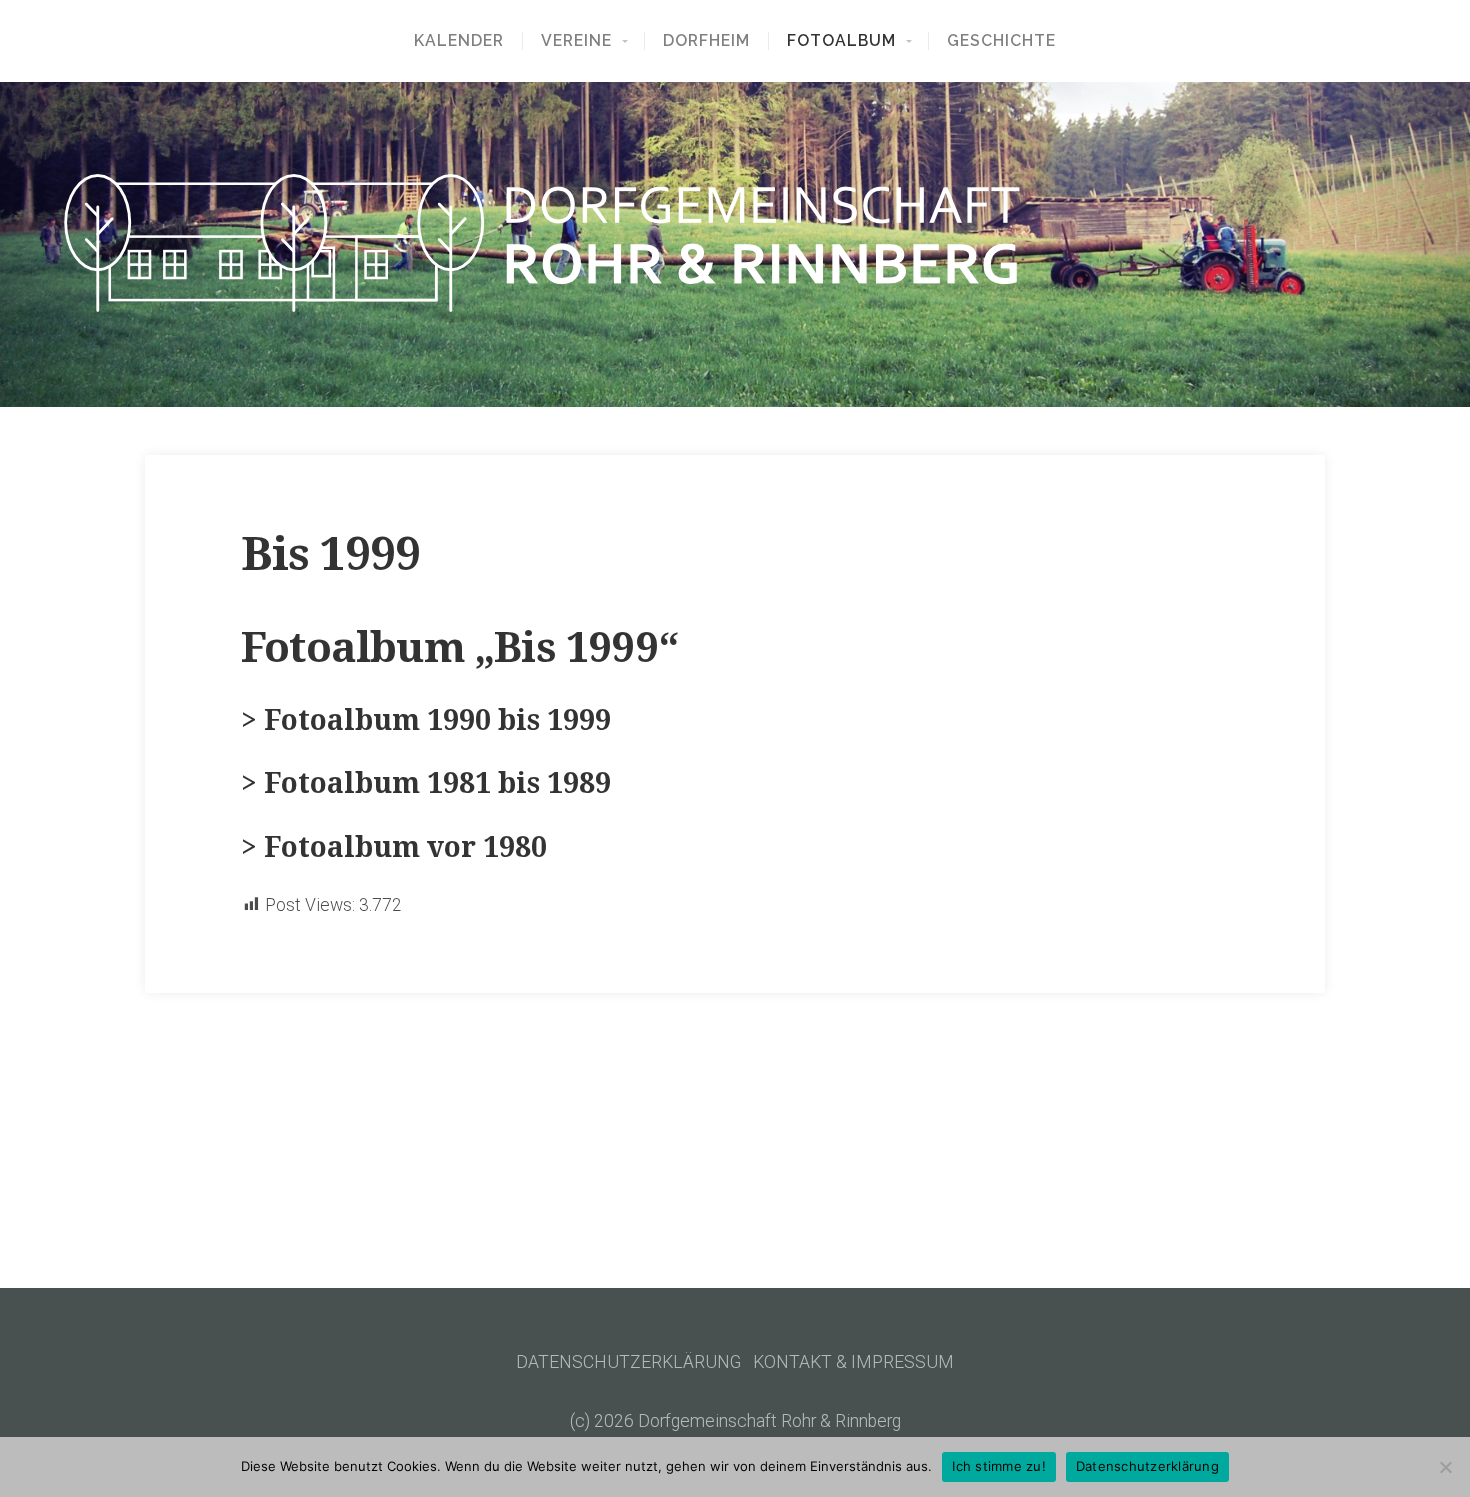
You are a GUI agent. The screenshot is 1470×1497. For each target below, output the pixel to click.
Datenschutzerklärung (1147, 1466)
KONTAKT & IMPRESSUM (853, 1362)
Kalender (459, 41)
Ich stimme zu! (999, 1466)
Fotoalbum (841, 41)
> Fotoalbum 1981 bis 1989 (426, 783)
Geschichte (1001, 41)
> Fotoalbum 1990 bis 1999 (426, 720)
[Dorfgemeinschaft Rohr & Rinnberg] (735, 243)
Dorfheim (706, 41)
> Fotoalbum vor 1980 (394, 847)
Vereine (576, 41)
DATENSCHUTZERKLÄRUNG (628, 1362)
